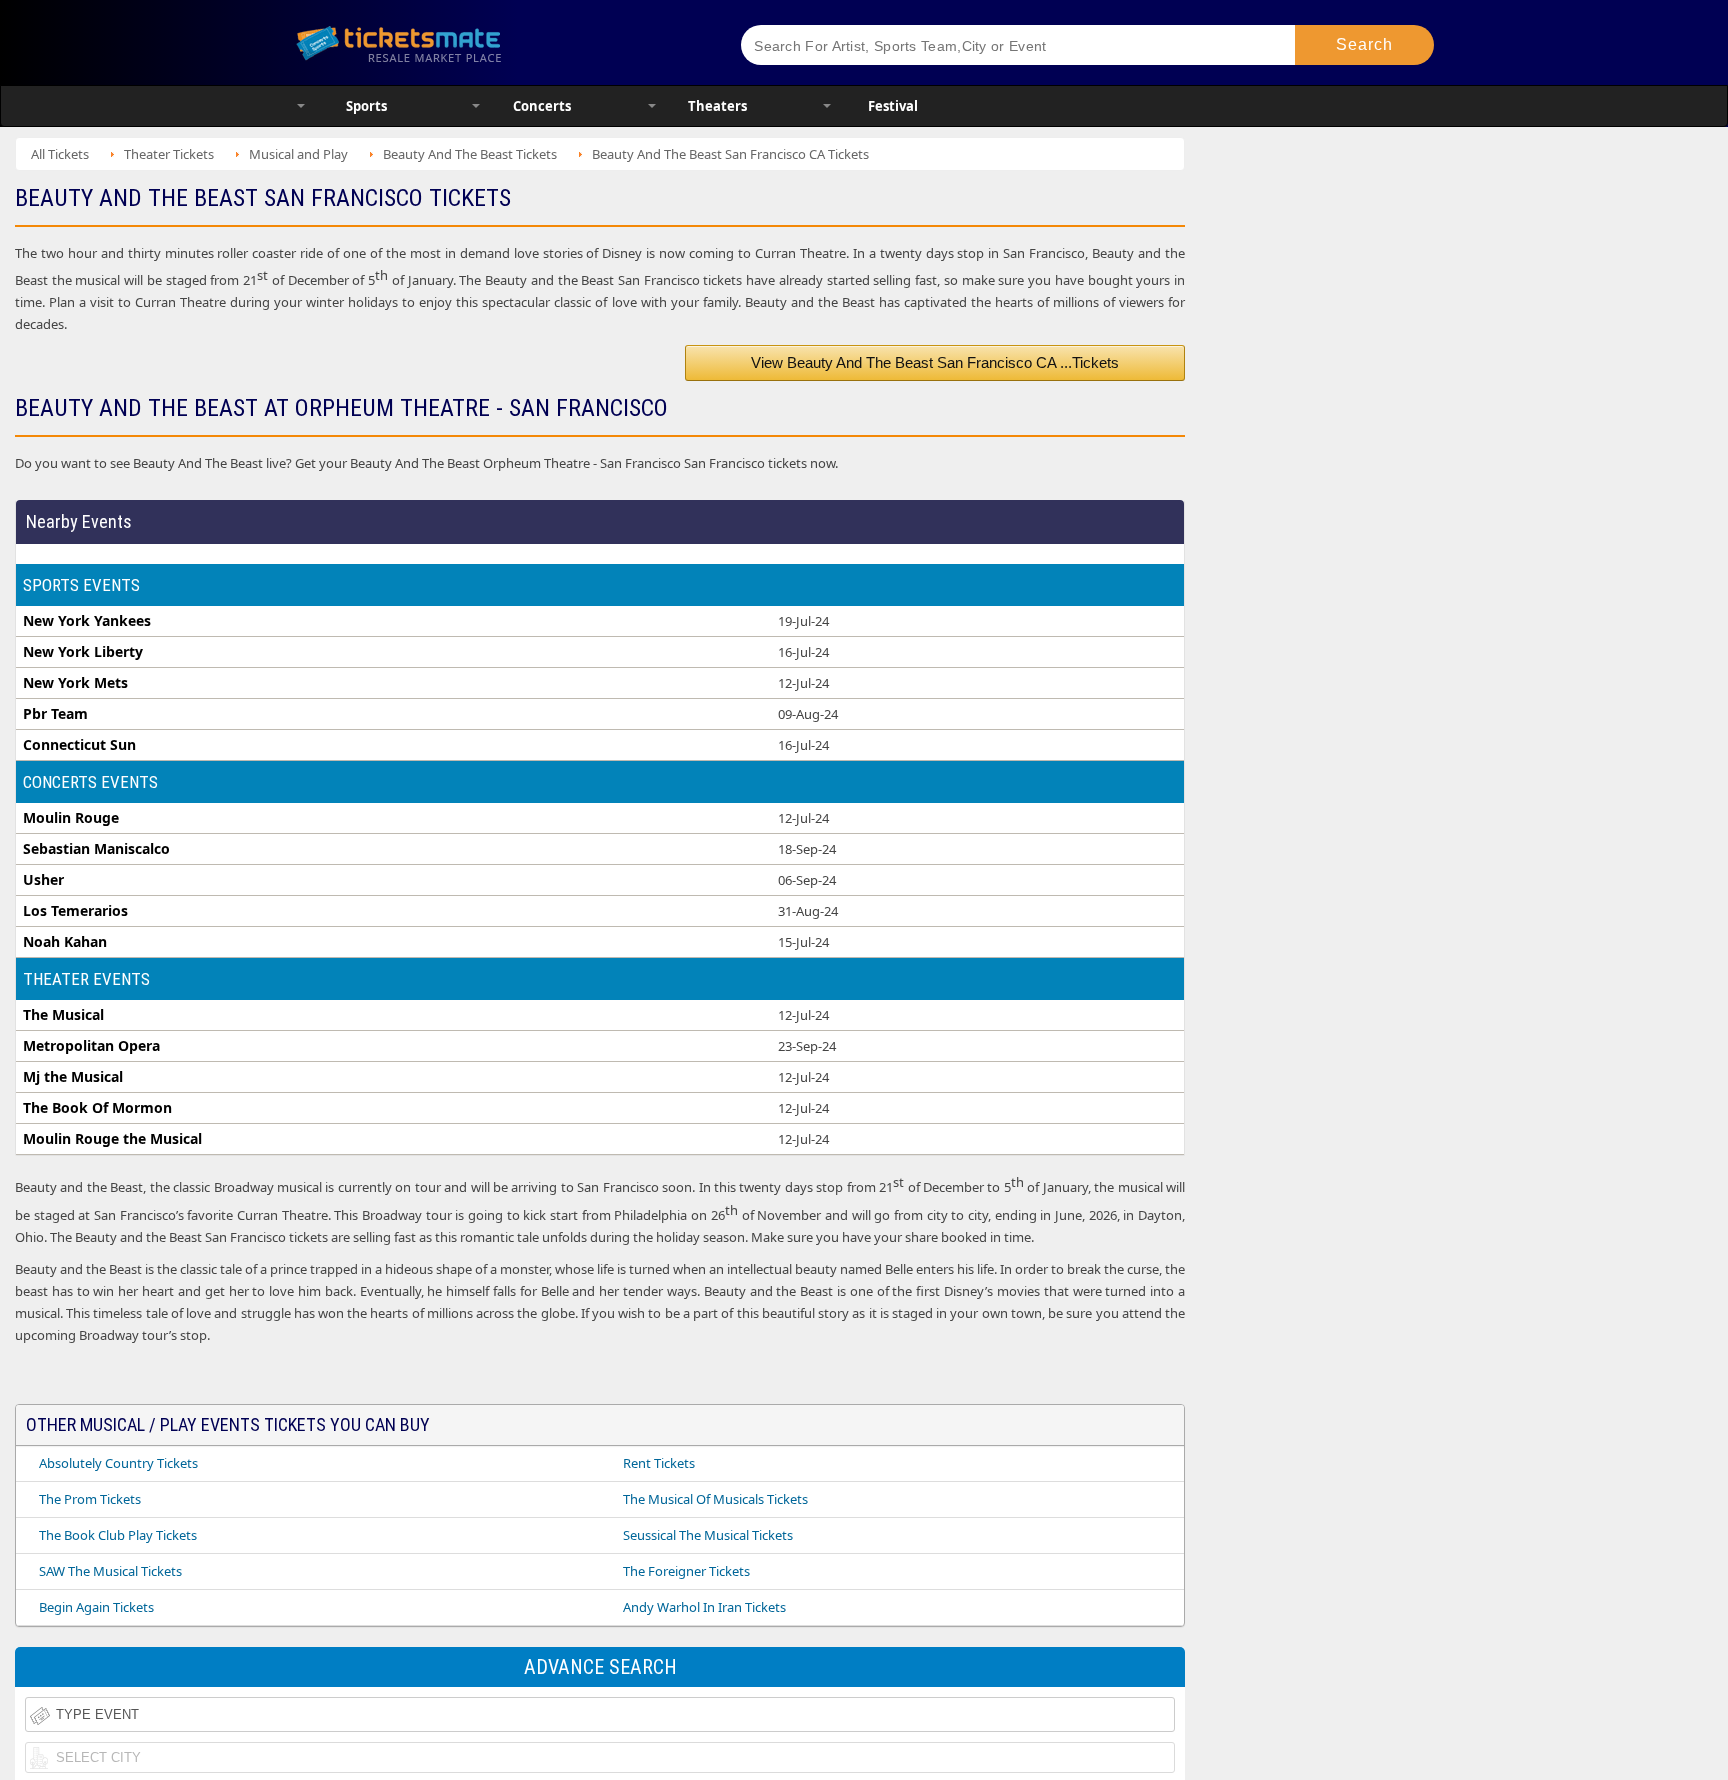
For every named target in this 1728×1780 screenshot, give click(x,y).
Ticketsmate (493, 42)
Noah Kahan (65, 942)
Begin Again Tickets (96, 1607)
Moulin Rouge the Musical (112, 1139)
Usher (43, 880)
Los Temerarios (75, 911)
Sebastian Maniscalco (96, 849)
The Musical (63, 1015)
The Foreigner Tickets (686, 1571)
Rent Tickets (659, 1463)
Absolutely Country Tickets (118, 1463)
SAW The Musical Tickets (110, 1571)
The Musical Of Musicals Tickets (715, 1499)
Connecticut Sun (79, 745)
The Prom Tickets (90, 1499)
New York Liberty (83, 652)
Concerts (542, 106)
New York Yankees (87, 621)
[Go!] (1364, 45)
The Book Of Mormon (97, 1108)
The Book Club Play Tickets (118, 1535)
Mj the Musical (73, 1077)
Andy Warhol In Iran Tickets (704, 1607)
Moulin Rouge (71, 818)
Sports (366, 106)
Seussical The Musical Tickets (708, 1535)
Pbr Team (55, 714)
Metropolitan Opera (91, 1046)
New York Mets (75, 683)
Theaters (717, 106)
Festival (893, 106)
